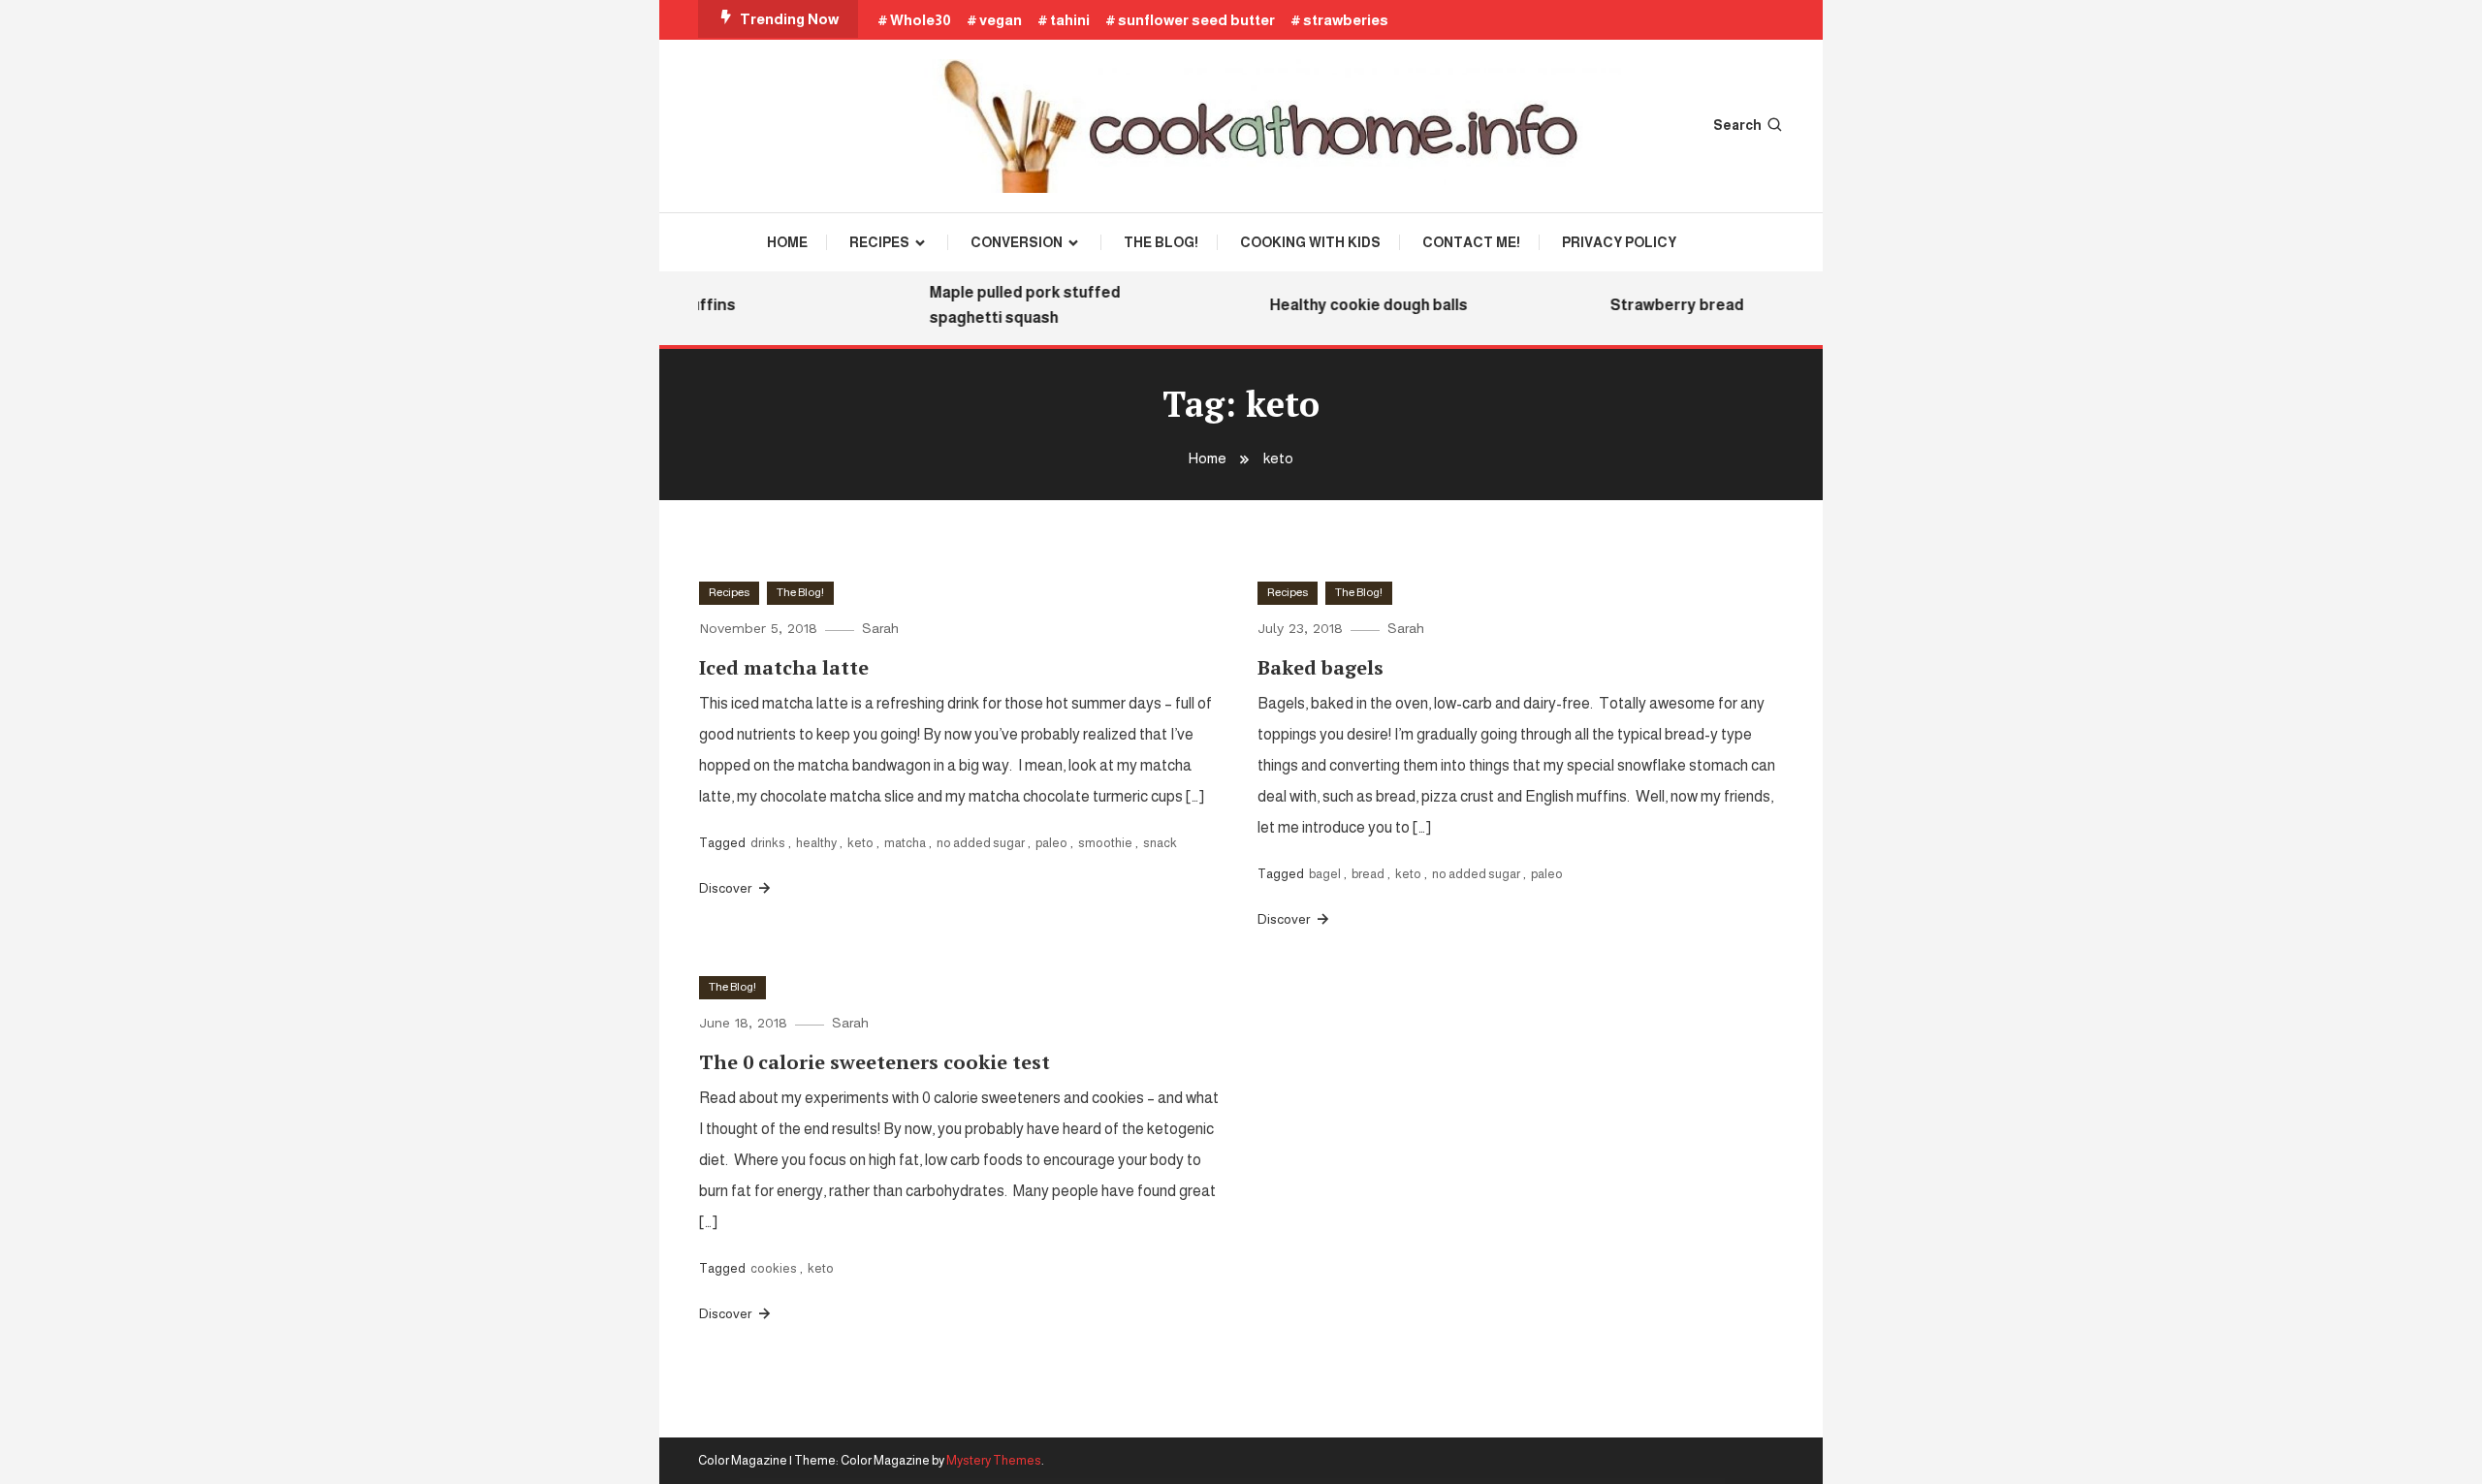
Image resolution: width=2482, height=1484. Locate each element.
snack (1160, 843)
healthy (816, 843)
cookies (774, 1268)
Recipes (879, 242)
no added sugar (981, 843)
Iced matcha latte (784, 667)
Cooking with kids (1310, 242)
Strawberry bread (1662, 305)
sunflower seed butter (1196, 20)
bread (1368, 874)
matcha (905, 843)
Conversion (1017, 242)
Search (1737, 125)
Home (787, 242)
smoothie (1105, 843)
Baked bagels (1321, 667)
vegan (1001, 20)
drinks (768, 843)
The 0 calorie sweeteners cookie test (875, 1062)
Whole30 (921, 20)
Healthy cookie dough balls (1353, 305)
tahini (1070, 20)
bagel (1325, 874)
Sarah (880, 628)
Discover (727, 888)
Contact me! (1471, 242)
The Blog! (1161, 242)
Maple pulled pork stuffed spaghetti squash (1010, 305)
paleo (1051, 843)
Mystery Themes (994, 1460)
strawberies (1346, 20)
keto (860, 843)
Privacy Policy (1619, 242)
